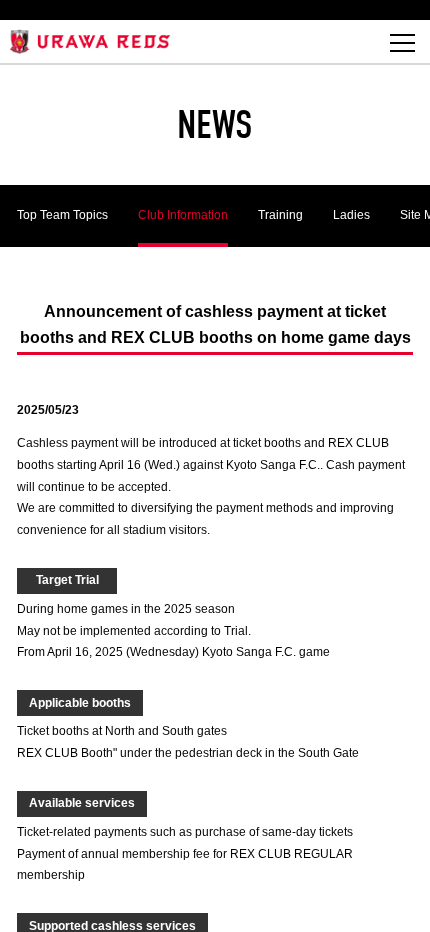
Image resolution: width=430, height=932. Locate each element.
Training (280, 215)
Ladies (351, 215)
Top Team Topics (62, 215)
